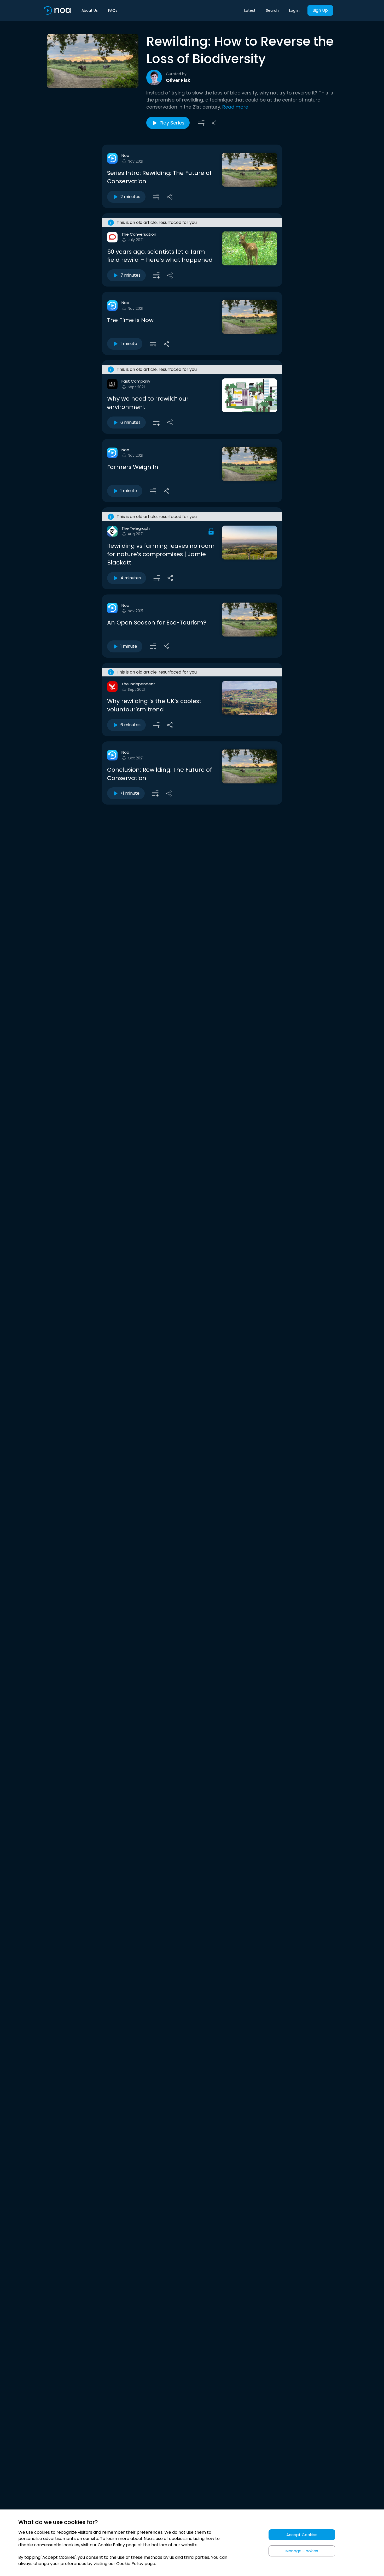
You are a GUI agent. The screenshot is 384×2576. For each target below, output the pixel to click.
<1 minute (130, 793)
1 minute (129, 344)
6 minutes (130, 422)
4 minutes (131, 578)
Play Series (172, 123)
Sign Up (320, 10)
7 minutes (130, 275)
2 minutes (130, 197)
